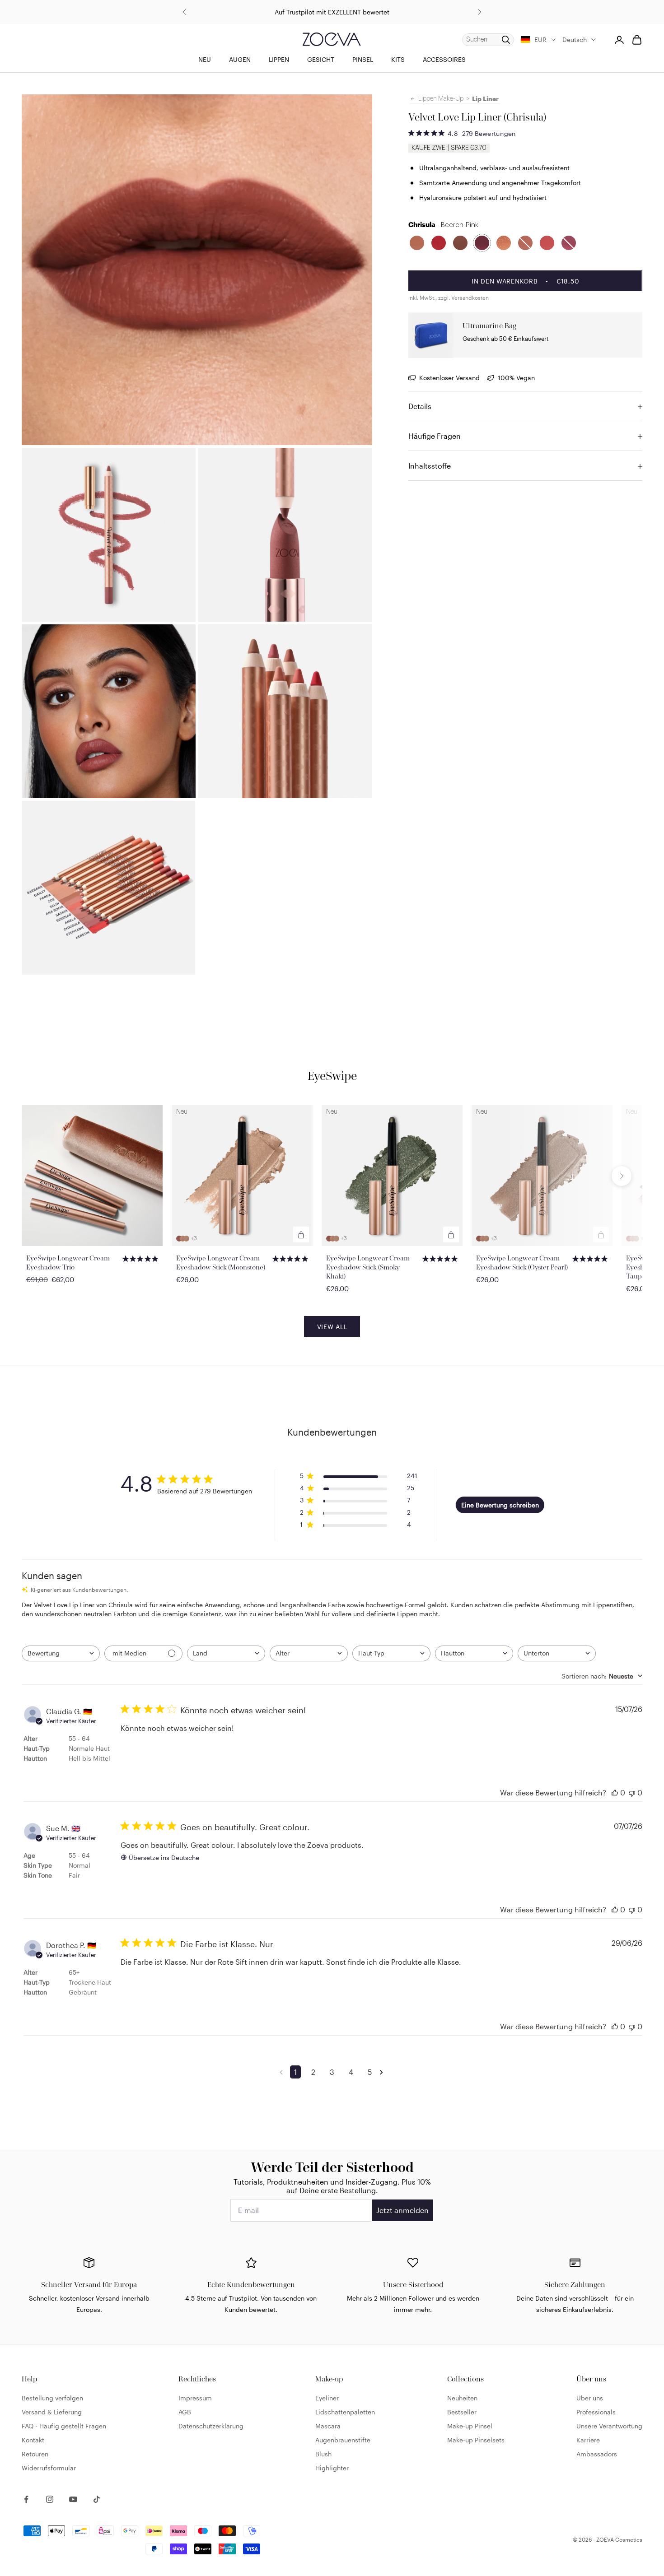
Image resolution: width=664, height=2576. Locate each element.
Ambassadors (597, 2454)
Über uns (590, 2398)
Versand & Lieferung (52, 2412)
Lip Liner (485, 99)
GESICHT (321, 59)
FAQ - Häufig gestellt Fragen (64, 2426)
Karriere (588, 2440)
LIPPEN (279, 59)
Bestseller (462, 2412)
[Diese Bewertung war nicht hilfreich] (632, 1793)
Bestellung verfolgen (52, 2398)
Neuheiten (462, 2398)
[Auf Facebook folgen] (26, 2499)
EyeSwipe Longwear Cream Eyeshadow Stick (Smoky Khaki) (368, 1267)
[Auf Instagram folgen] (50, 2499)
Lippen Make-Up (441, 99)
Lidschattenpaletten (345, 2412)
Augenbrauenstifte (343, 2440)
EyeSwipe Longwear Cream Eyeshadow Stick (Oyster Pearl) (522, 1262)
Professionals (596, 2412)
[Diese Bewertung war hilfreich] (615, 1793)
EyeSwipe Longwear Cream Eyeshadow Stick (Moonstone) (221, 1262)
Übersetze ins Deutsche (164, 1858)
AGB (185, 2412)
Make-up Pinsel (470, 2426)
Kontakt (33, 2440)
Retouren (35, 2454)
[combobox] (61, 1653)
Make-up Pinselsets (476, 2440)
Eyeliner (327, 2398)
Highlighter (332, 2468)
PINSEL (363, 59)
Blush (323, 2454)
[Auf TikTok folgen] (97, 2499)
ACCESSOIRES (444, 59)
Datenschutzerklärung (211, 2426)
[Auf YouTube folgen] (73, 2499)
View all (332, 1327)
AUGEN (240, 59)
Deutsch (575, 40)
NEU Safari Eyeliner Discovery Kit (332, 12)
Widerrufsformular (49, 2468)
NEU (205, 59)
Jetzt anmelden (402, 2210)
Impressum (195, 2398)
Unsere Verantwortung (609, 2426)
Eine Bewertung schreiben (500, 1505)
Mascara (328, 2426)
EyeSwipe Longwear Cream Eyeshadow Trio (68, 1262)
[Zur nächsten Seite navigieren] (383, 2072)
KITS (398, 59)
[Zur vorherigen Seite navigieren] (283, 2072)
